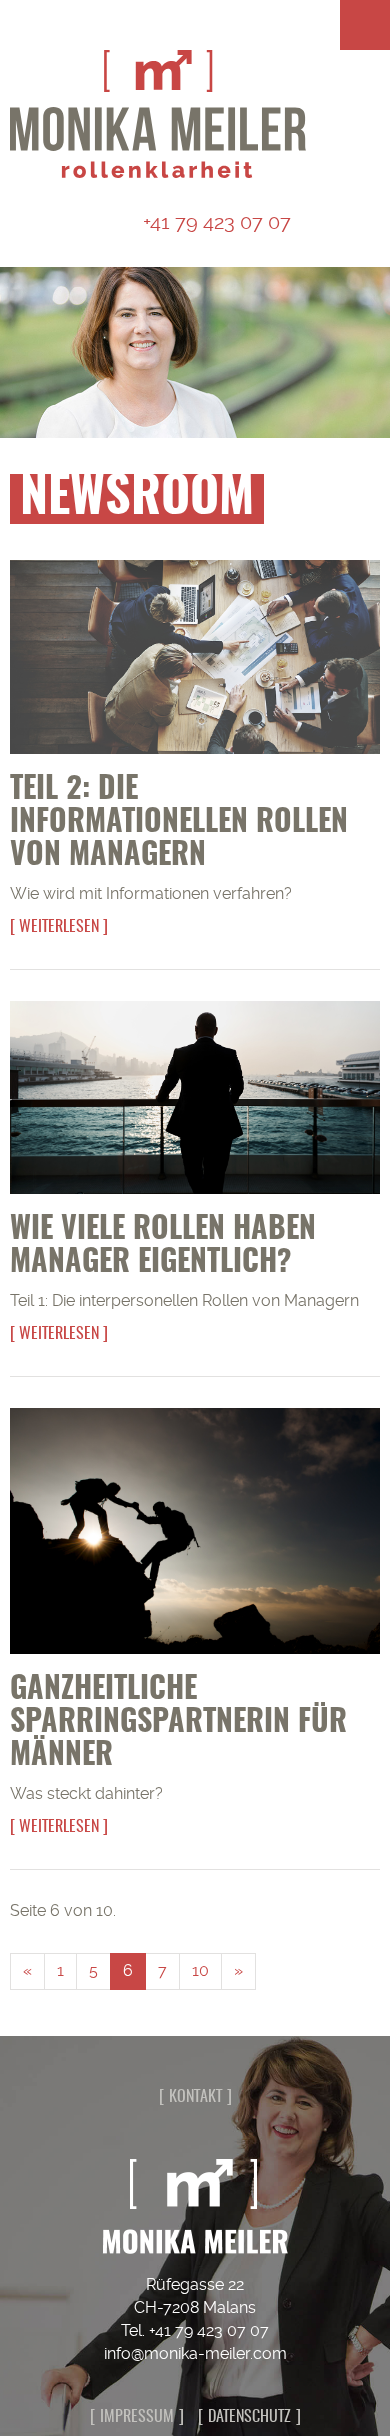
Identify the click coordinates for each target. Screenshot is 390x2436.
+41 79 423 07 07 (214, 222)
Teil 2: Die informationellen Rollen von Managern (179, 823)
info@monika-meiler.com (195, 2353)
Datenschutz (249, 2417)
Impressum (137, 2417)
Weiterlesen (59, 927)
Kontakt (195, 2097)
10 (200, 1970)
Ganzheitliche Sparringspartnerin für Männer (178, 1723)
